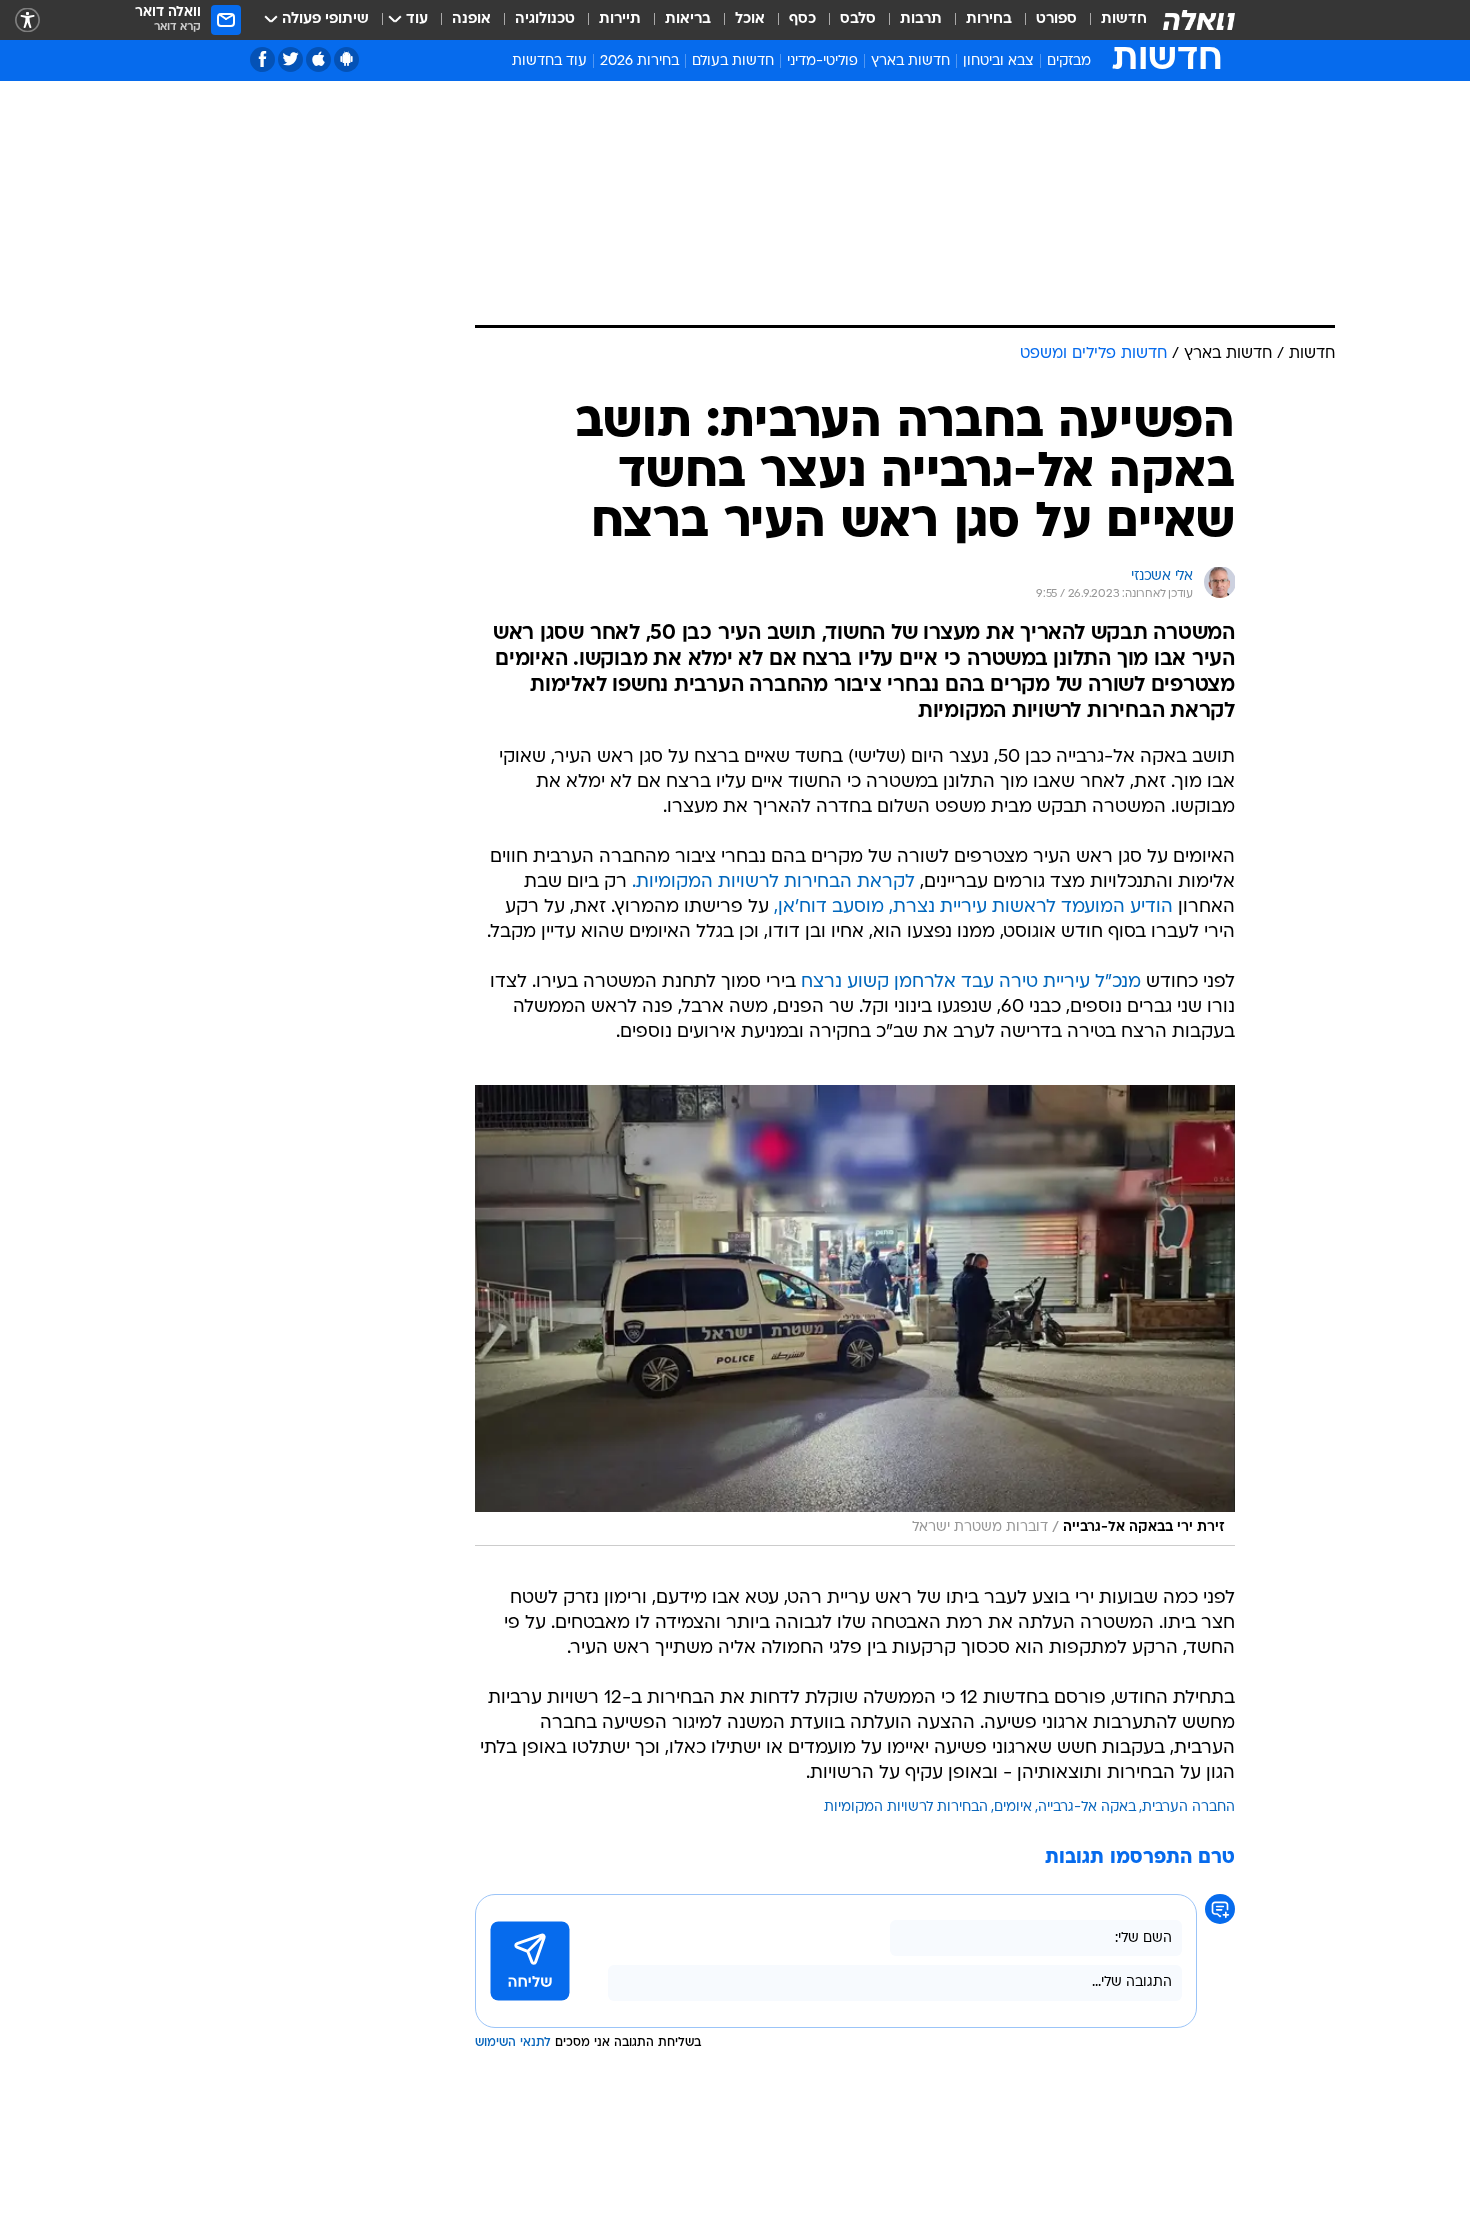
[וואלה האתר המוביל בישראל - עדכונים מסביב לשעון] (1199, 20)
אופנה (471, 19)
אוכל (750, 19)
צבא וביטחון (998, 61)
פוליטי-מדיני (822, 61)
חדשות (1124, 19)
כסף (802, 19)
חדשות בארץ (910, 61)
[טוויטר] (290, 59)
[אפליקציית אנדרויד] (346, 59)
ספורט (1056, 19)
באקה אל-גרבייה (1087, 1807)
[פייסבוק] (262, 59)
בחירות (989, 19)
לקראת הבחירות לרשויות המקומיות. (773, 882)
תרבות (921, 19)
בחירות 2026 (639, 61)
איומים (1013, 1807)
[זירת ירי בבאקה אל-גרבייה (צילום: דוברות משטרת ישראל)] (855, 1315)
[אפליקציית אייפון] (318, 59)
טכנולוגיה (545, 19)
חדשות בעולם (733, 61)
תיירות (620, 19)
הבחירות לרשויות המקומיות (906, 1807)
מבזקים (1069, 61)
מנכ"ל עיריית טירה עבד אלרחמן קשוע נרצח (971, 982)
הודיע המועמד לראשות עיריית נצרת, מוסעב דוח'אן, (973, 907)
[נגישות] (27, 20)
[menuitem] (1112, 20)
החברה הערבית (1188, 1807)
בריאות (688, 19)
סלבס (858, 19)
